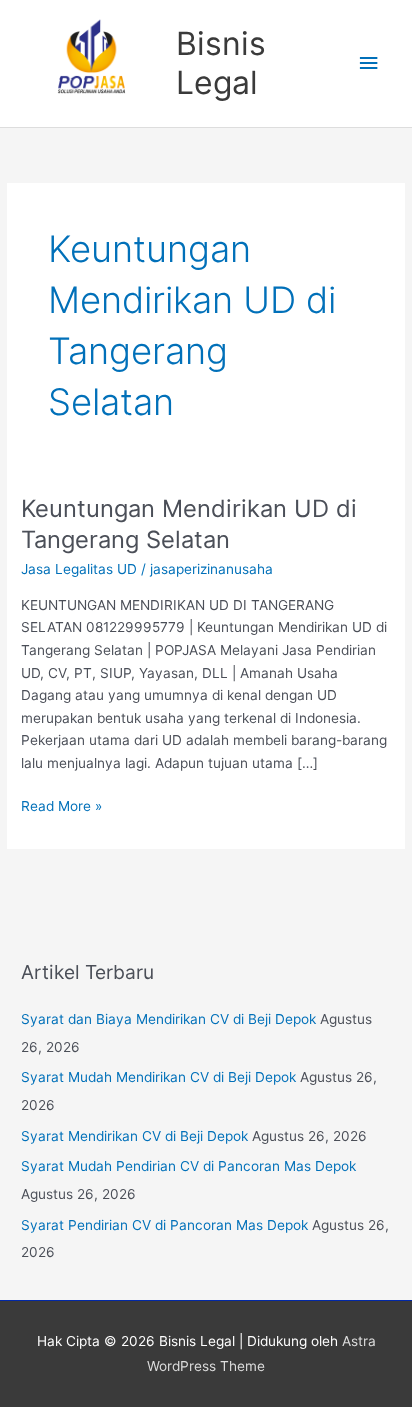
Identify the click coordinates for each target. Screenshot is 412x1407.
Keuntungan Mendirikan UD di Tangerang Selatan (189, 524)
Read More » (61, 804)
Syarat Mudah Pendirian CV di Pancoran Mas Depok (188, 1166)
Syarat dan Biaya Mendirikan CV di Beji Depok (168, 1019)
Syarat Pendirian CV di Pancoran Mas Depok (164, 1225)
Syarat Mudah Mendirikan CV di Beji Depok (158, 1077)
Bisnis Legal (221, 62)
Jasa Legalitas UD (79, 569)
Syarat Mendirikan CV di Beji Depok (134, 1136)
